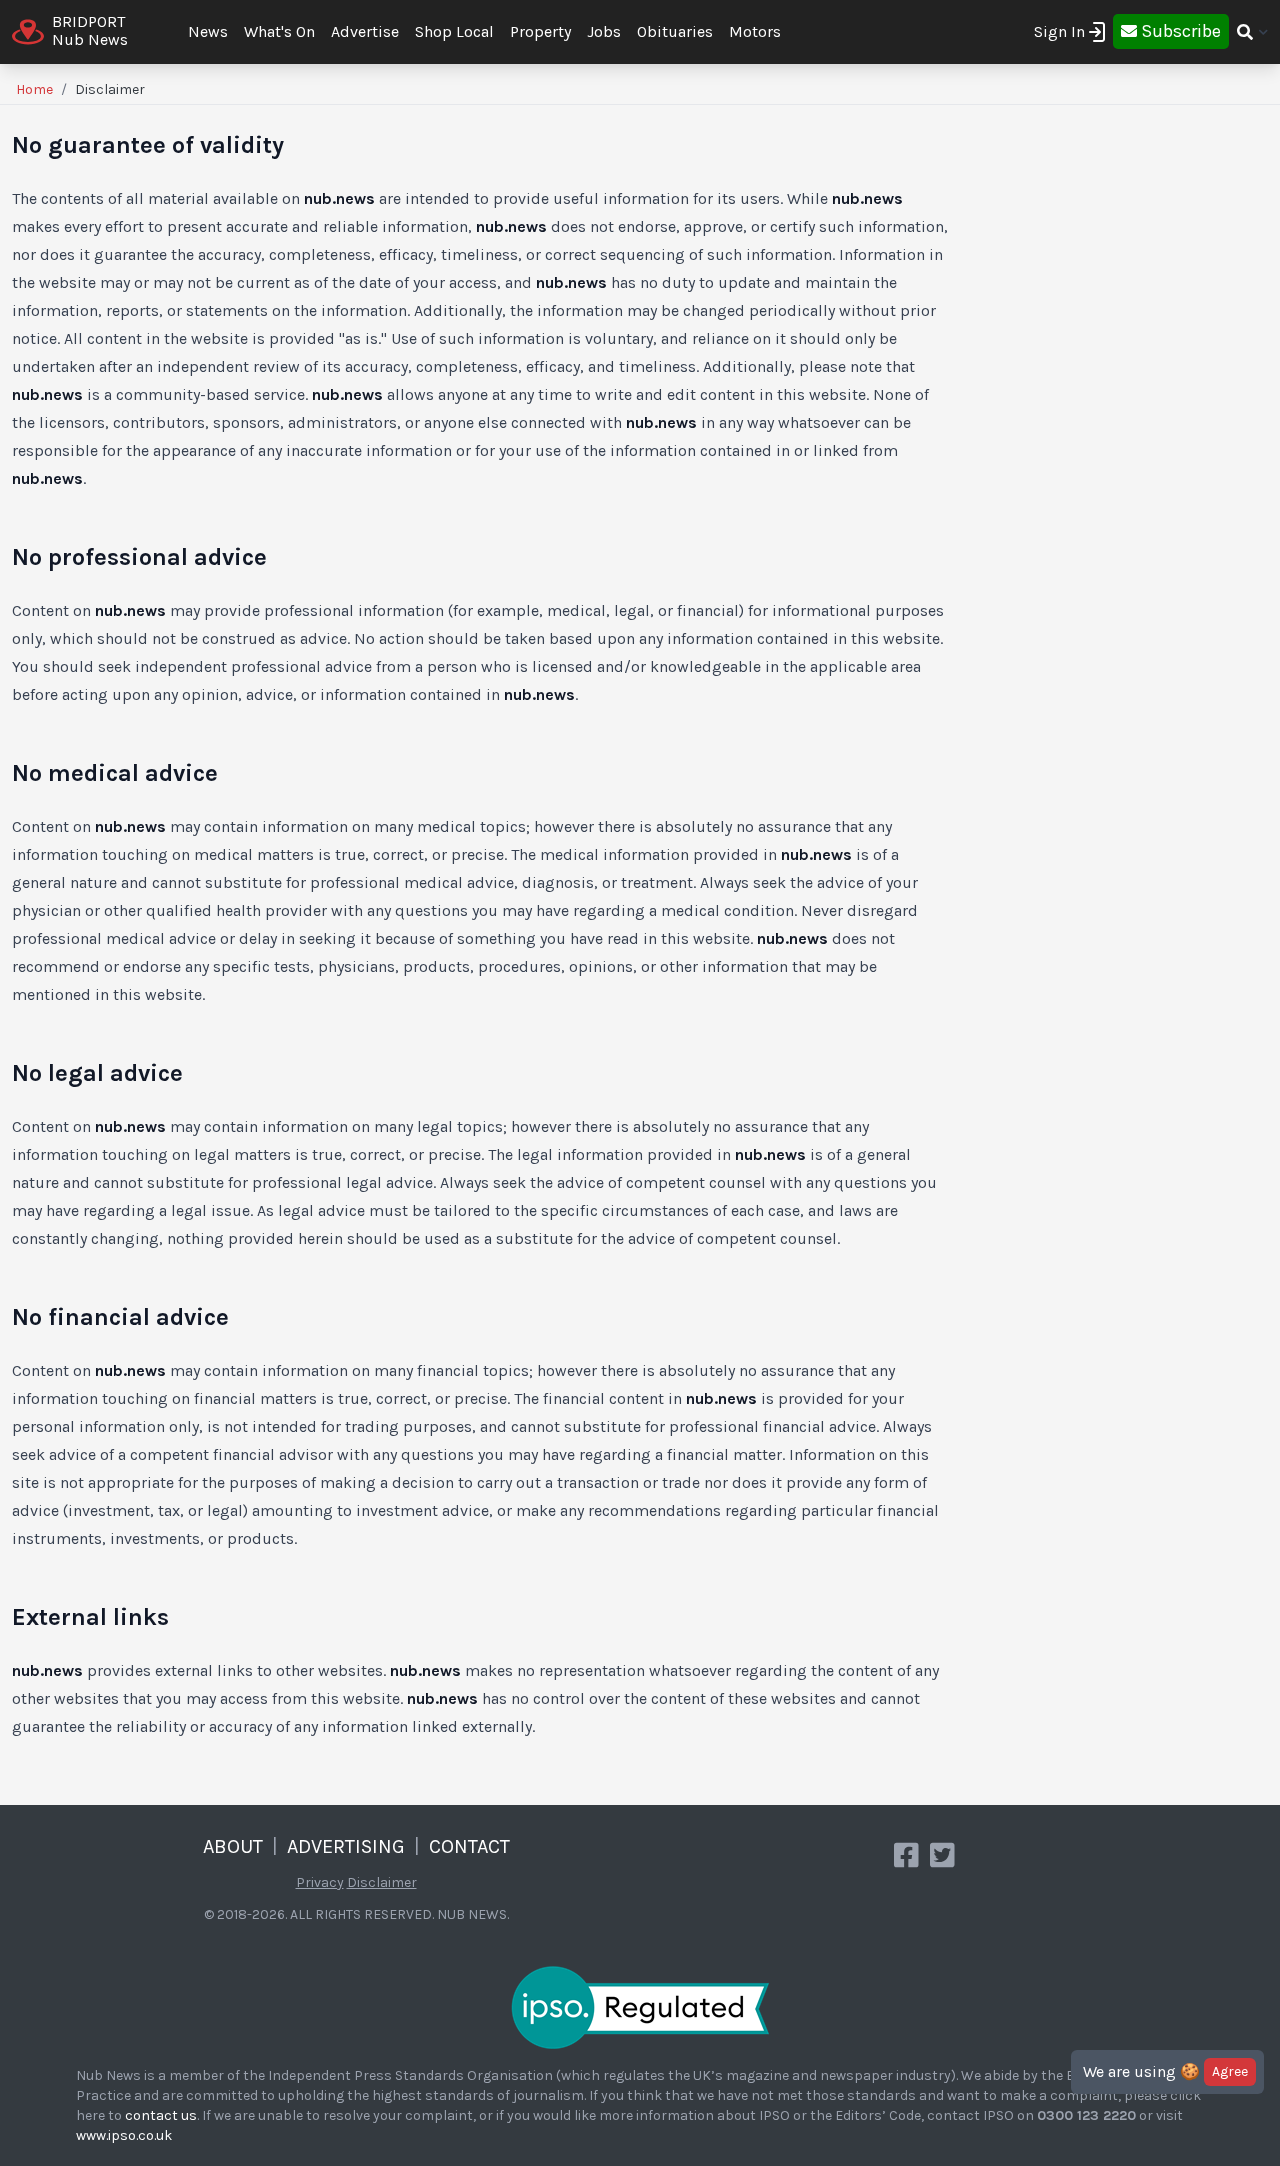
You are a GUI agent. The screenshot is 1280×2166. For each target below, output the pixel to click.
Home (34, 89)
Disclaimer (382, 1882)
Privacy (320, 1882)
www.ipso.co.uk (124, 2135)
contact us (161, 2115)
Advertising (346, 1846)
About (233, 1846)
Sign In (1059, 31)
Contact (469, 1846)
